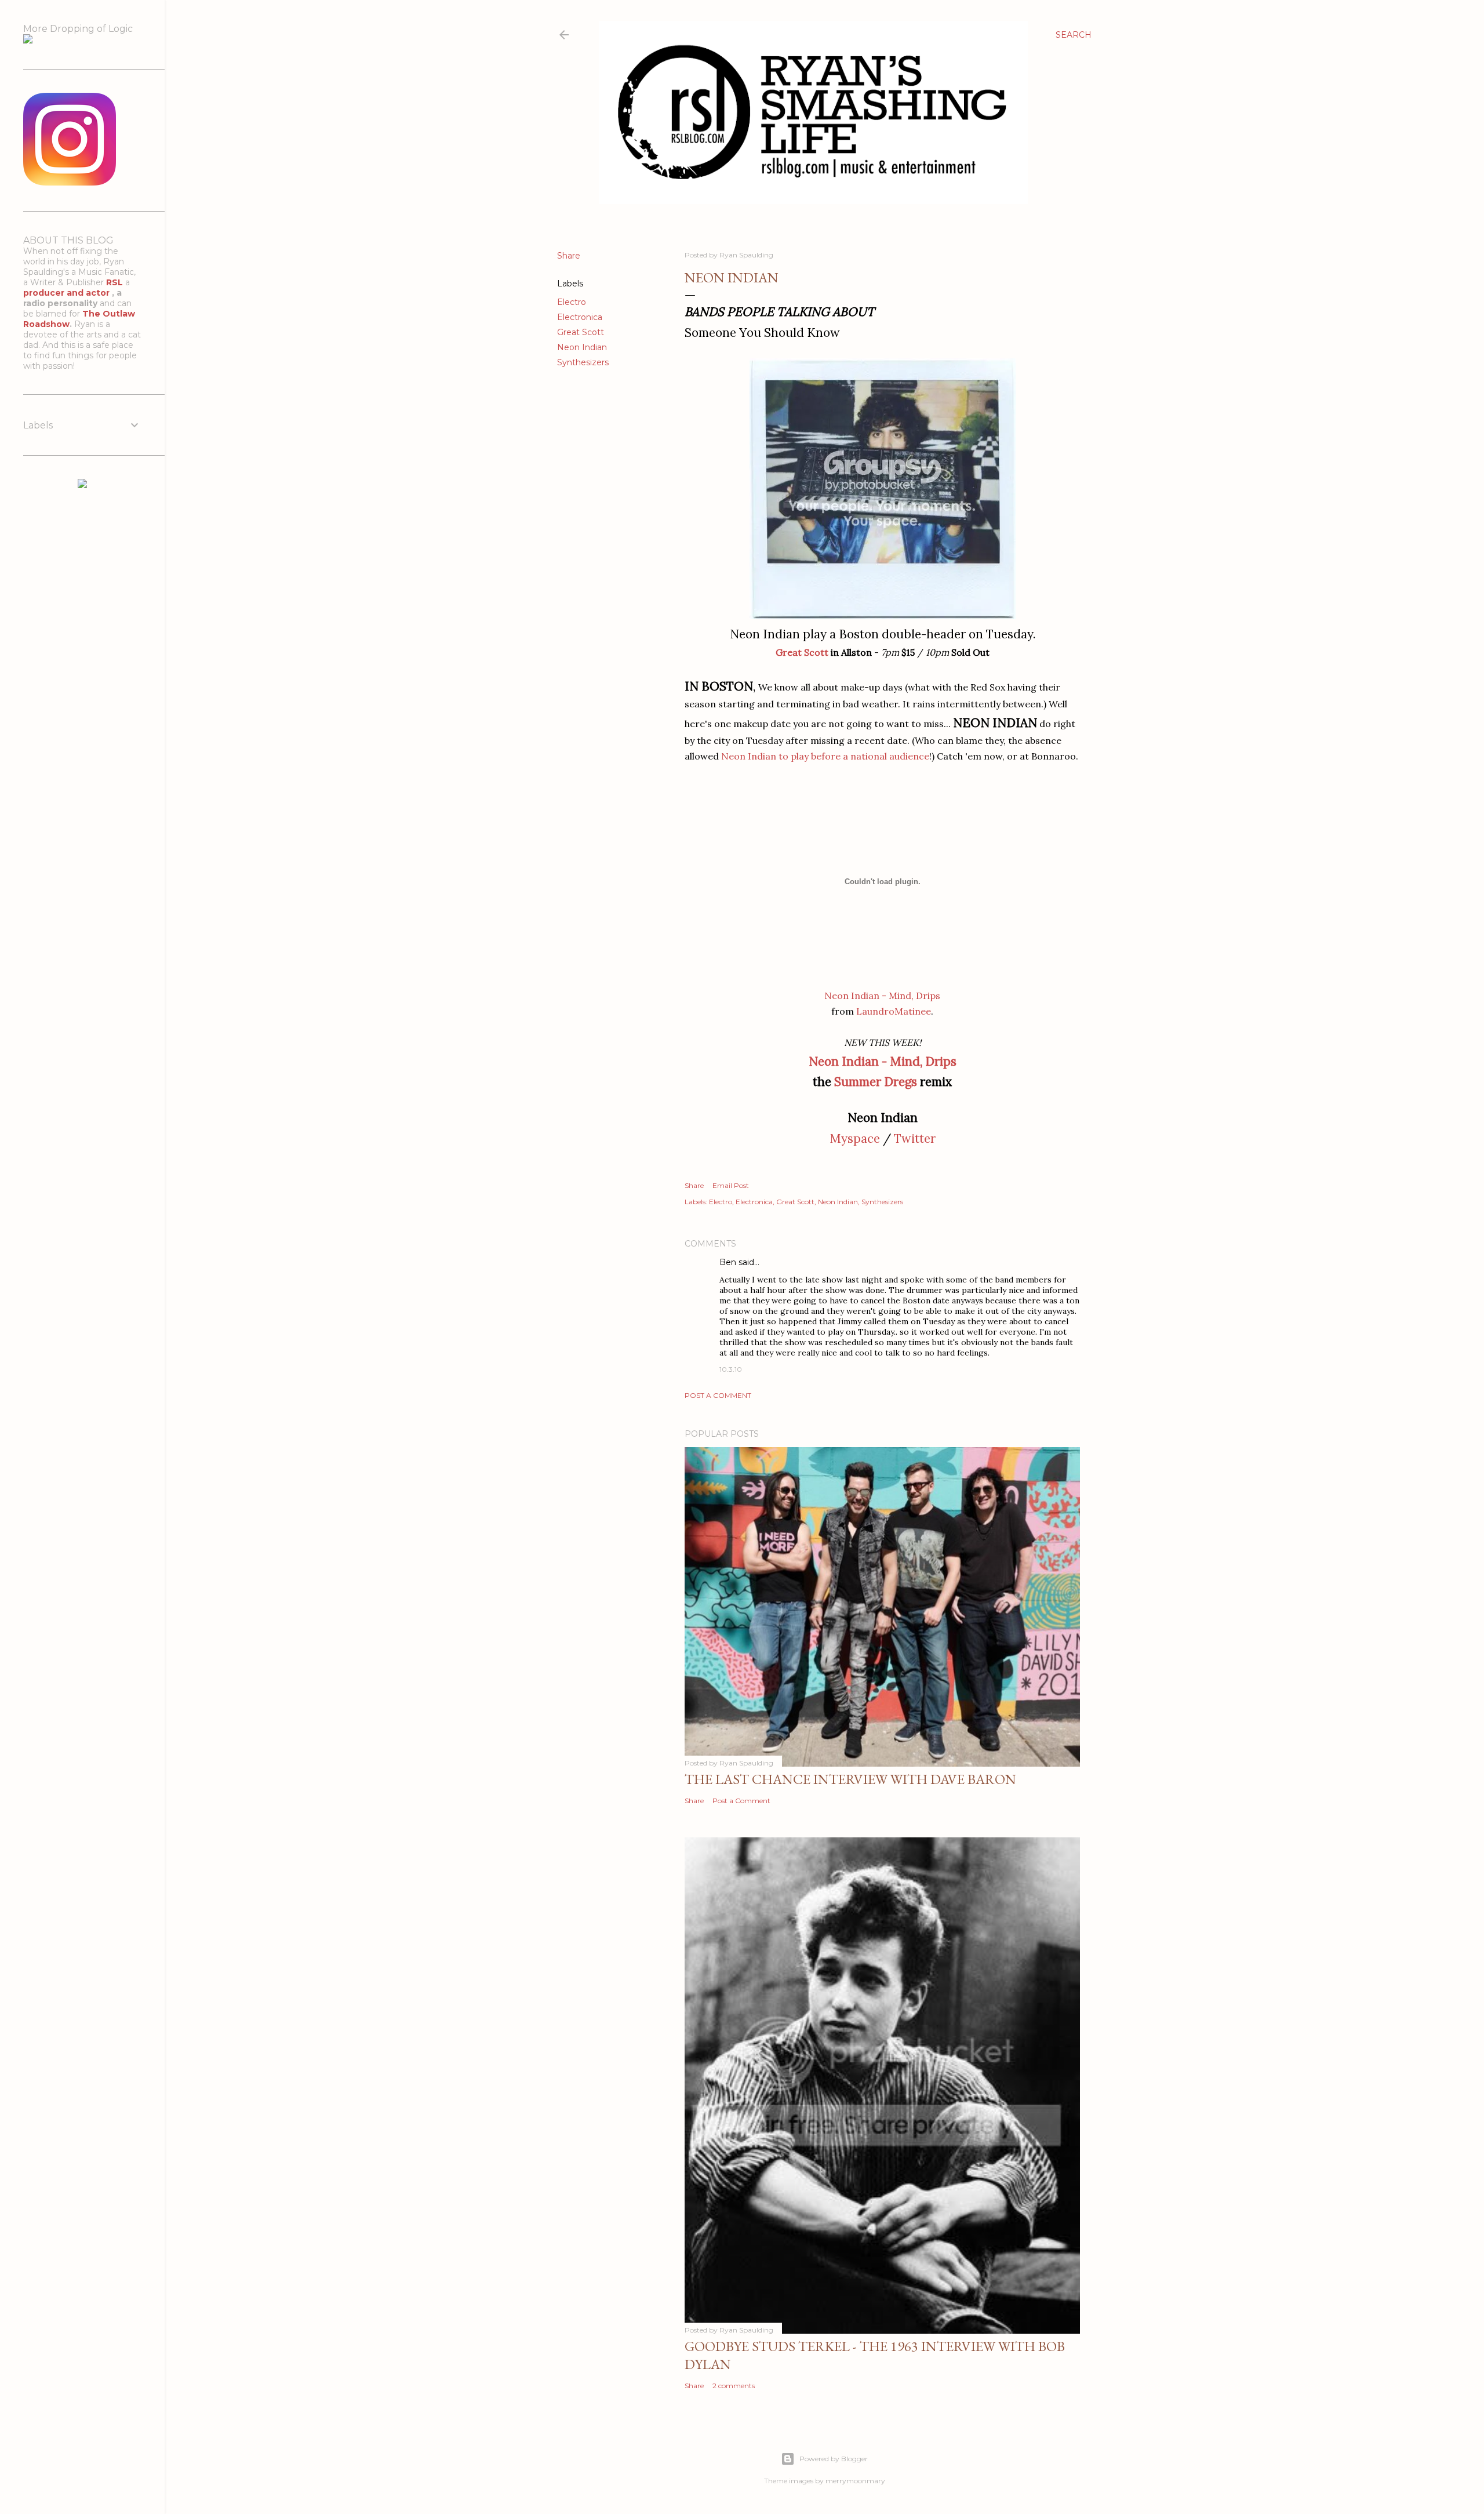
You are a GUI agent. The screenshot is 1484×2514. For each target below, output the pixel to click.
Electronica (580, 317)
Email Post (731, 1185)
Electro (572, 302)
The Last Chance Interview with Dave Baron (850, 1779)
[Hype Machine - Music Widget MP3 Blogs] (82, 485)
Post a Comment (718, 1395)
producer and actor (68, 293)
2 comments (734, 2386)
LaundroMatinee (894, 1011)
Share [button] (569, 256)
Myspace (855, 1138)
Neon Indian (582, 347)
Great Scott (581, 332)
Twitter (915, 1138)
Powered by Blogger (834, 2459)
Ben (728, 1262)
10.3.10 (731, 1369)
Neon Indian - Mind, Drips (882, 996)
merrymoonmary (855, 2481)
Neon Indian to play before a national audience (825, 756)
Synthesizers (583, 362)
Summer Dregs (876, 1082)
